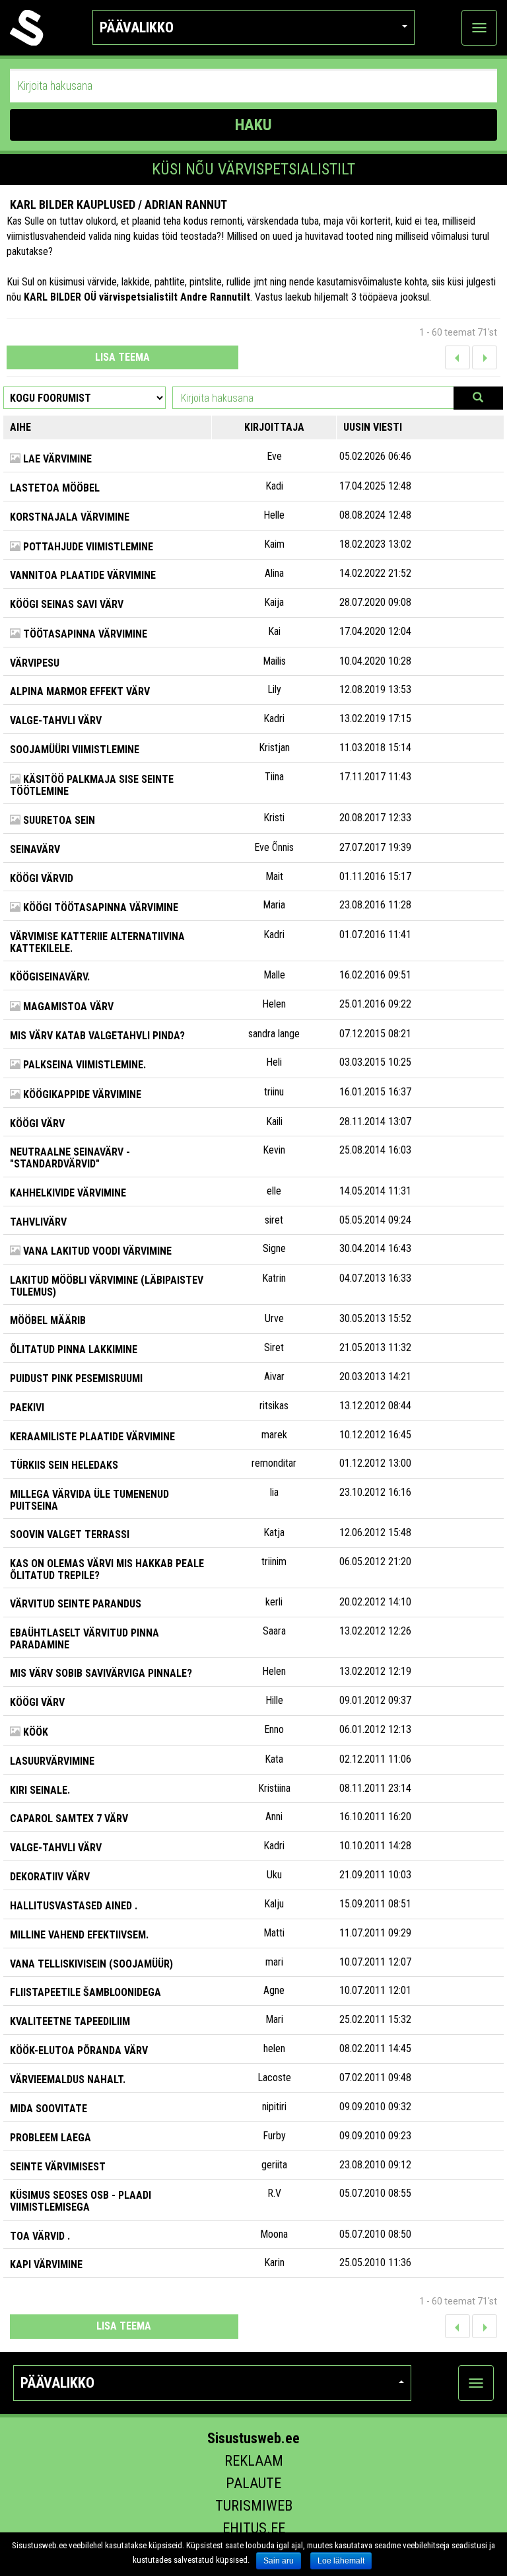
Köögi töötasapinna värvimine (99, 907)
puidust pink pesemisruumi (76, 1379)
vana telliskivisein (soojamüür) (91, 1964)
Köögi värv (37, 1702)
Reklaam (254, 2461)
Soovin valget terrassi (70, 1534)
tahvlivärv (38, 1222)
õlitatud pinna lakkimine (74, 1349)
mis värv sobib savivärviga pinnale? (101, 1673)
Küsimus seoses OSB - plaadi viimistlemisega (81, 2201)
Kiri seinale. (40, 1790)
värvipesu (35, 663)
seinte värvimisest (58, 2167)
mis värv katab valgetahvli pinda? (97, 1036)
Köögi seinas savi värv (67, 604)
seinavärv (35, 849)
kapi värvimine (46, 2264)
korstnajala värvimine (70, 517)
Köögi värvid (42, 878)
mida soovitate (49, 2109)
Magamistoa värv (67, 1007)
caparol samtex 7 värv (69, 1819)
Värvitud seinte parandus (76, 1604)
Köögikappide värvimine (81, 1094)
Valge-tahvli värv (56, 720)
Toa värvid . (40, 2236)
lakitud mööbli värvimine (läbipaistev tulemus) (107, 1286)
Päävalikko (137, 27)
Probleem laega (51, 2138)
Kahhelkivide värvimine (68, 1193)
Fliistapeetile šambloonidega (85, 1992)
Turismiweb (254, 2506)
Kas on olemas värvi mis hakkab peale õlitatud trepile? (107, 1569)
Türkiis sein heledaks (64, 1465)
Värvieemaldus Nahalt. (68, 2079)
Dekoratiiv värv (50, 1877)
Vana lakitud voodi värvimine (96, 1251)
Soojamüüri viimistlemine (75, 750)
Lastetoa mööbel (55, 488)
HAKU (253, 125)
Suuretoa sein (58, 820)
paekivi (27, 1408)
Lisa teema (122, 357)
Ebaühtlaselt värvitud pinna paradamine (84, 1639)
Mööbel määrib (48, 1320)
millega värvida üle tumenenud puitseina (89, 1500)
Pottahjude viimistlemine (87, 547)
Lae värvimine (56, 459)
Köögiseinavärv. (50, 977)
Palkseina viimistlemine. (83, 1065)
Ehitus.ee (254, 2528)
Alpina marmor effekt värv (80, 691)
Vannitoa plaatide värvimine (83, 575)
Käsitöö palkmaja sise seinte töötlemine (92, 785)
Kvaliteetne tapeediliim (70, 2021)
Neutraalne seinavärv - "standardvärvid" (70, 1158)
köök (34, 1732)
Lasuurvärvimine (52, 1761)
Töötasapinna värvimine (84, 634)
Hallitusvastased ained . (74, 1906)
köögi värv (37, 1123)
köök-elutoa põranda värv (79, 2050)
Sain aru (279, 2561)
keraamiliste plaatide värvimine (92, 1437)
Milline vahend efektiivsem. (79, 1935)
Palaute (253, 2483)
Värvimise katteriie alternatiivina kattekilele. (97, 942)
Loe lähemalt (341, 2561)
